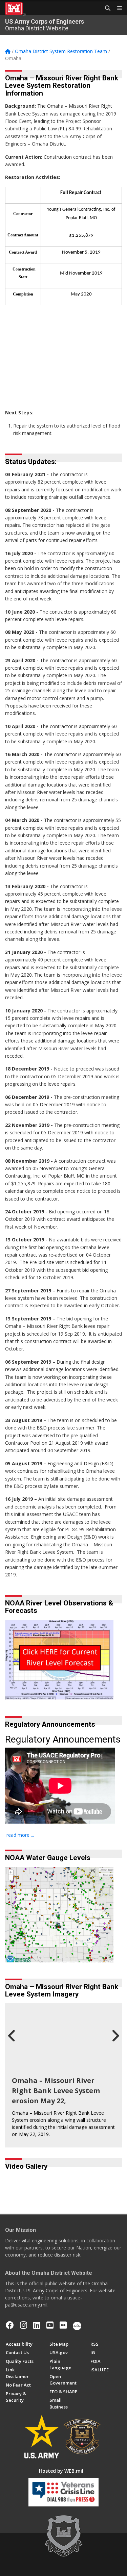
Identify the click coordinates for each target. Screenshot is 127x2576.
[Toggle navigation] (117, 8)
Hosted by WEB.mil (61, 2471)
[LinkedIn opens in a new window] (37, 2325)
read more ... (20, 1835)
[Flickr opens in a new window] (63, 2325)
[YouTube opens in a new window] (50, 2325)
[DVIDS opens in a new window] (77, 2325)
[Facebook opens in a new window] (10, 2325)
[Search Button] (105, 8)
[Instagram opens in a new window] (24, 2325)
